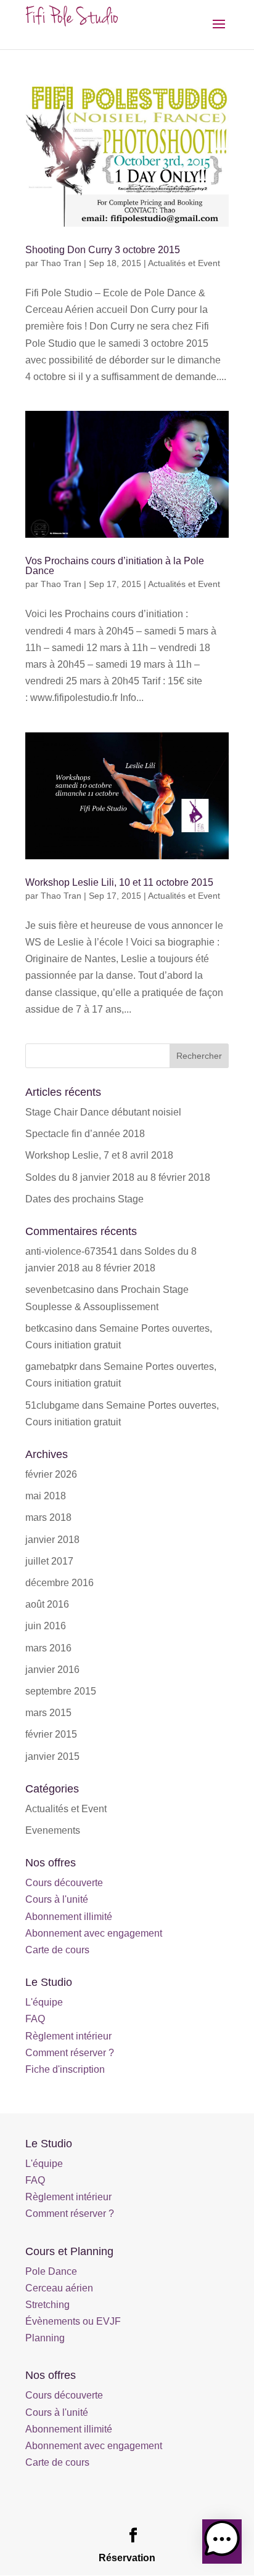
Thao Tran (61, 263)
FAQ (35, 2019)
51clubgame (52, 1405)
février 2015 (51, 1734)
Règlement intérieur (68, 2036)
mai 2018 (46, 1496)
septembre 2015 (61, 1691)
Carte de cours (57, 1950)
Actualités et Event (184, 263)
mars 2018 (48, 1517)
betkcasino (49, 1328)
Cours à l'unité (57, 1899)
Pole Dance (51, 2271)
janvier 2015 (52, 1756)
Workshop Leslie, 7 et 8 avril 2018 (99, 1155)
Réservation (127, 2558)
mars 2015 (48, 1713)
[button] (222, 2542)
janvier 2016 (52, 1670)
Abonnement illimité (69, 1917)
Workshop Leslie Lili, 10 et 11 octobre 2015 (119, 882)
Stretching (47, 2305)
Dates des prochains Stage (84, 1199)
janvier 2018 (52, 1540)
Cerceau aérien (59, 2288)
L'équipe (44, 2002)
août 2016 (47, 1604)
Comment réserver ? (70, 2053)
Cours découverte (64, 1883)
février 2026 (51, 1474)
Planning (45, 2338)
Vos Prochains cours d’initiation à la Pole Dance (115, 566)
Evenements (53, 1830)
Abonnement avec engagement (94, 1933)
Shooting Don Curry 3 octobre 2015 (103, 250)
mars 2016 (48, 1648)
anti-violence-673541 (72, 1251)
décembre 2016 (59, 1583)
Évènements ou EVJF (73, 2321)
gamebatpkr (51, 1367)
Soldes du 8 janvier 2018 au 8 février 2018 (118, 1177)
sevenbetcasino (60, 1290)
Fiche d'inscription (65, 2069)
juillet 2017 (49, 1561)
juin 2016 (46, 1626)
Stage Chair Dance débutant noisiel (103, 1112)
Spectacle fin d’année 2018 (85, 1134)
